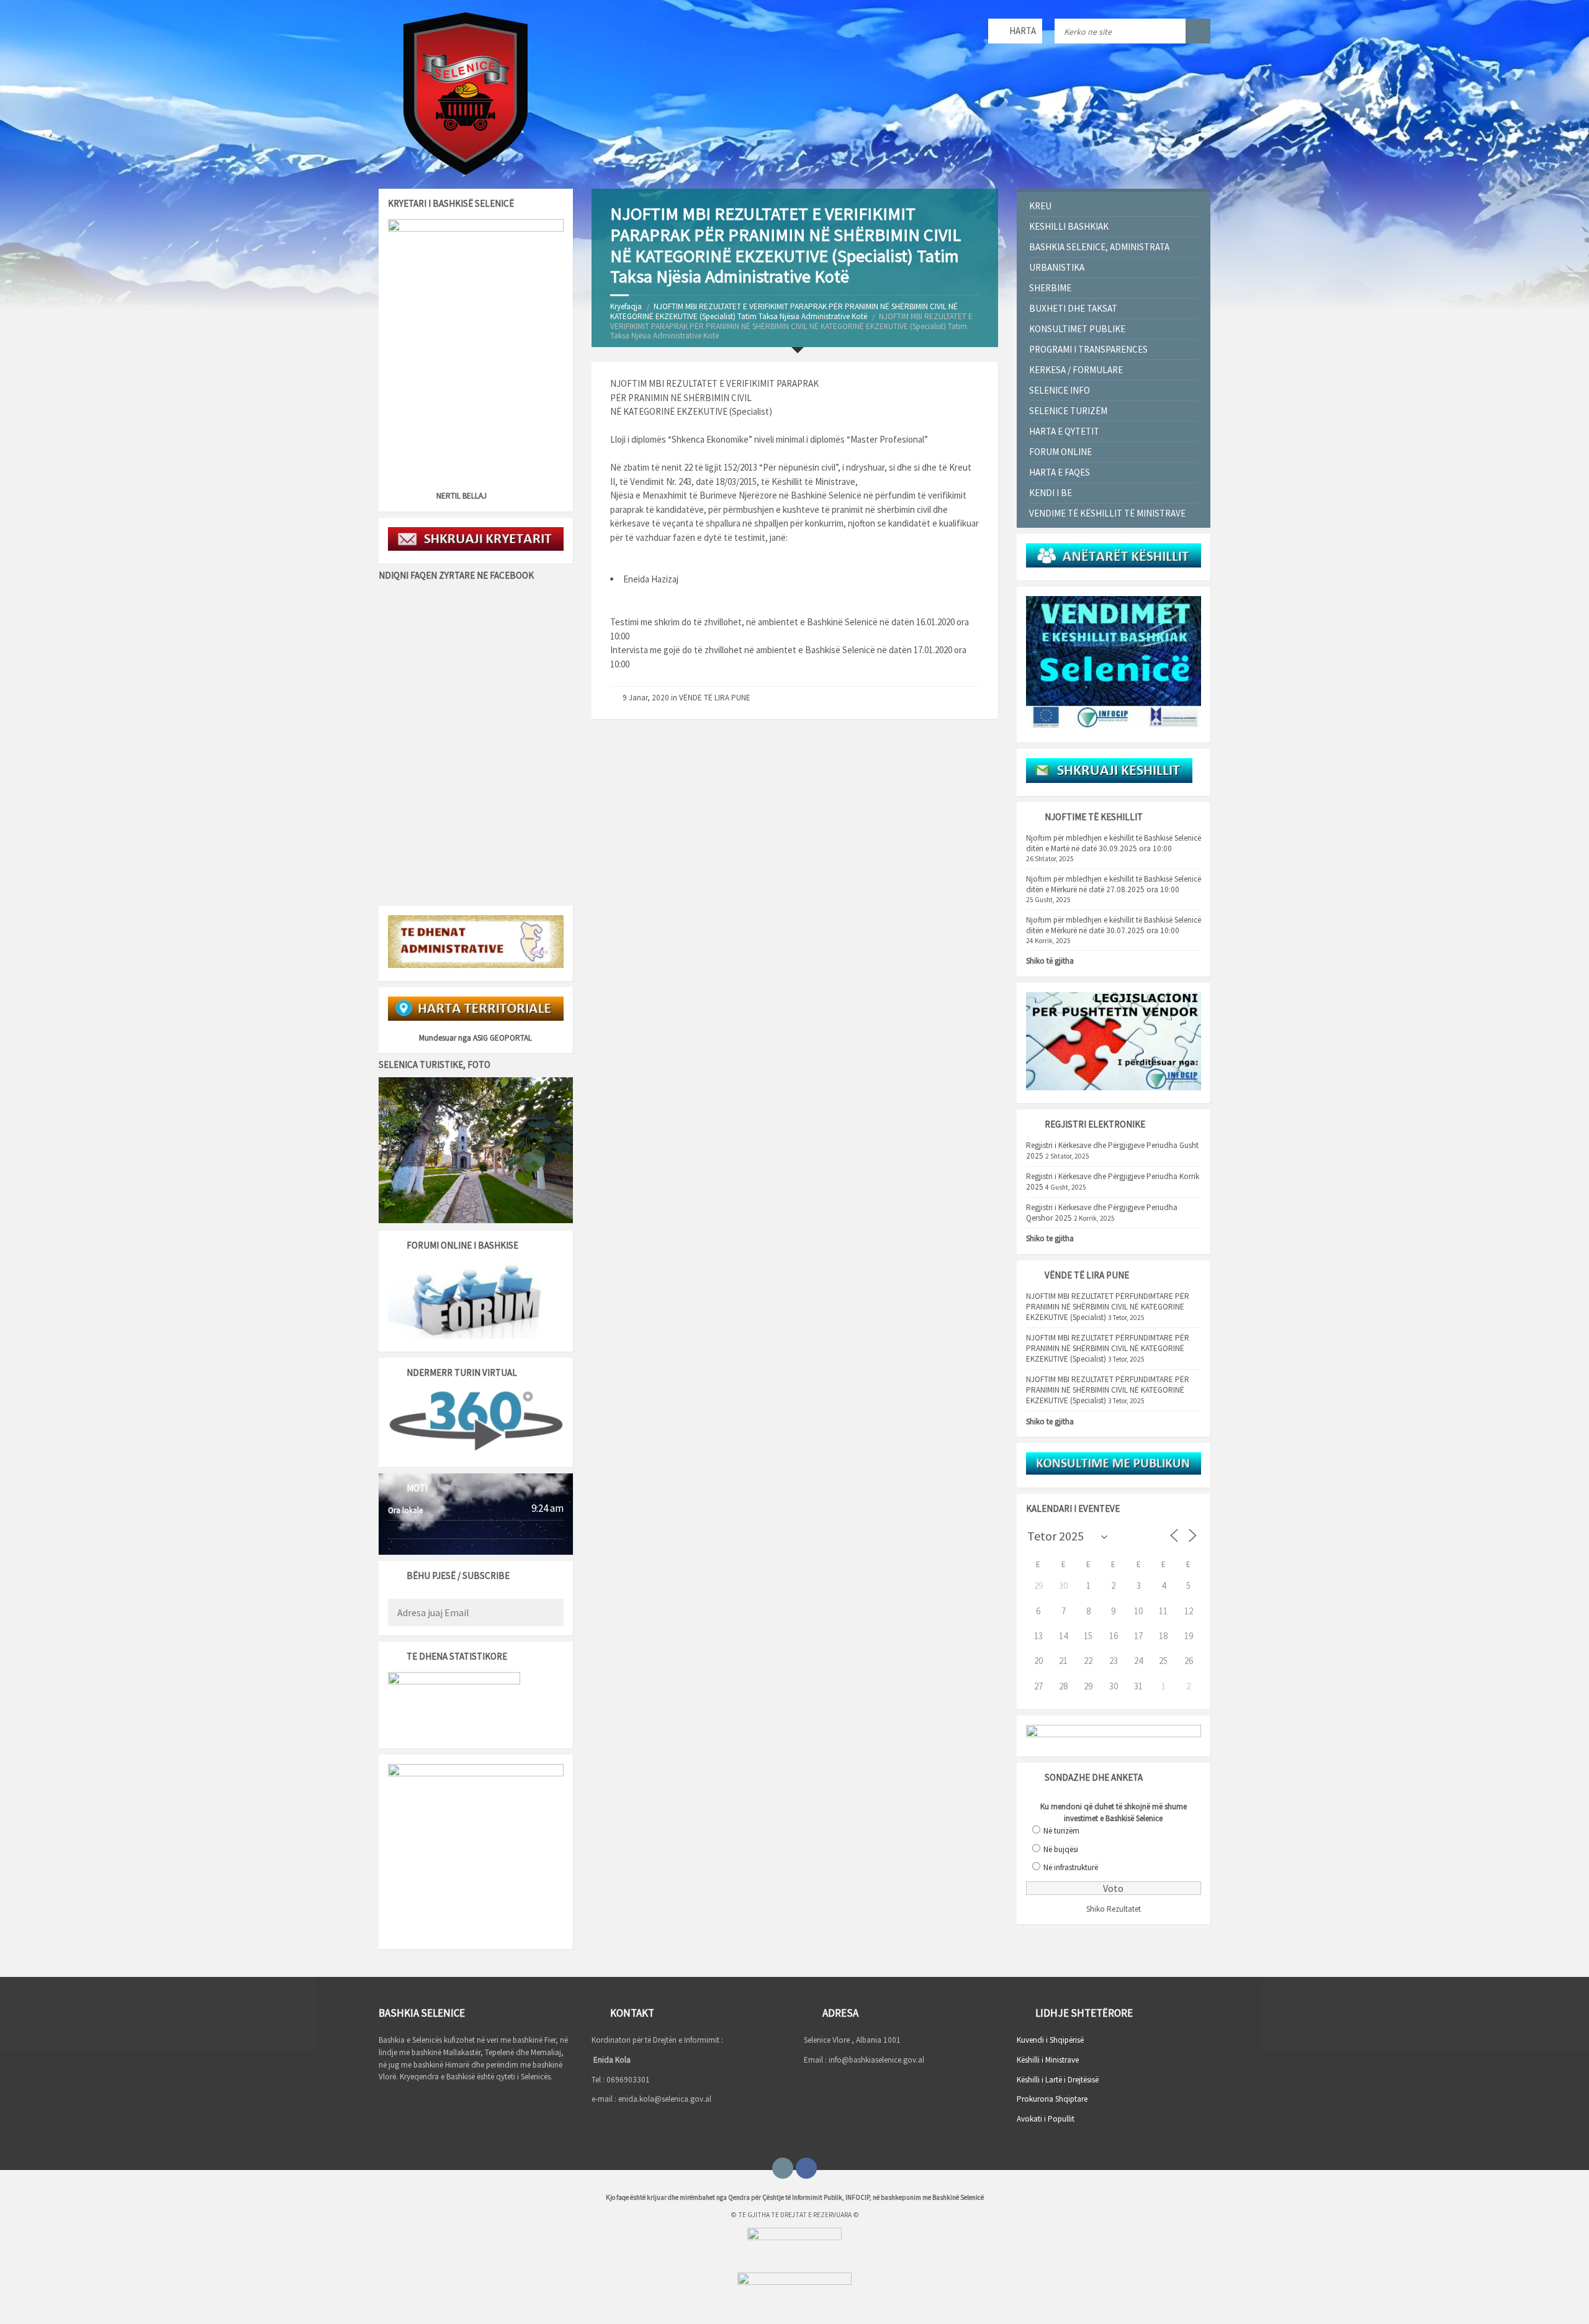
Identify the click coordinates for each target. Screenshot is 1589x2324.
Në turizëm (1061, 1831)
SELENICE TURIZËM (1068, 411)
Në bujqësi (1061, 1849)
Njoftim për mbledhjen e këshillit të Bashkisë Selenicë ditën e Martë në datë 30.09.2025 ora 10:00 (1114, 843)
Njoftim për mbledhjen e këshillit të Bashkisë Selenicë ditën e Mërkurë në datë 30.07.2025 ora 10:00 (1114, 925)
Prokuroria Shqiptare (1052, 2099)
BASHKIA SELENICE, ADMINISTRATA (1099, 247)
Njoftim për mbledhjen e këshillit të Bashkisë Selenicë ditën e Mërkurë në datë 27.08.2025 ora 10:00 (1114, 884)
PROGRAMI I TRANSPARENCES (1088, 349)
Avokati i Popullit (1046, 2119)
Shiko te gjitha (1050, 1238)
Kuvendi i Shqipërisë (1050, 2040)
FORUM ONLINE (1060, 452)
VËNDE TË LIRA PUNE (715, 698)
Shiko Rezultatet (1114, 1909)
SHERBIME (1050, 288)
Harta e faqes (1060, 472)
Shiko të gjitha (1050, 961)
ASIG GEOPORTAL (502, 1038)
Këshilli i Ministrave (1048, 2060)
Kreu (1040, 206)
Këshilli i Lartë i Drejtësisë (1058, 2080)
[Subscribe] (551, 1614)
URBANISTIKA (1057, 267)
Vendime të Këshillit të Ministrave (1107, 513)
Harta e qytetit (1064, 431)
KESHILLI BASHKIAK (1069, 226)
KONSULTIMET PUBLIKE (1077, 329)
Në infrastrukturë (1071, 1867)
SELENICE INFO (1060, 390)
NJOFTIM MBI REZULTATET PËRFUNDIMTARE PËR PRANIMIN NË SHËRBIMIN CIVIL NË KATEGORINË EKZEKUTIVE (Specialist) (1108, 1307)
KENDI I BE (1051, 493)
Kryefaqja (626, 306)
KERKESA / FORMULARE (1076, 370)
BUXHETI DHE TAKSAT (1073, 308)
